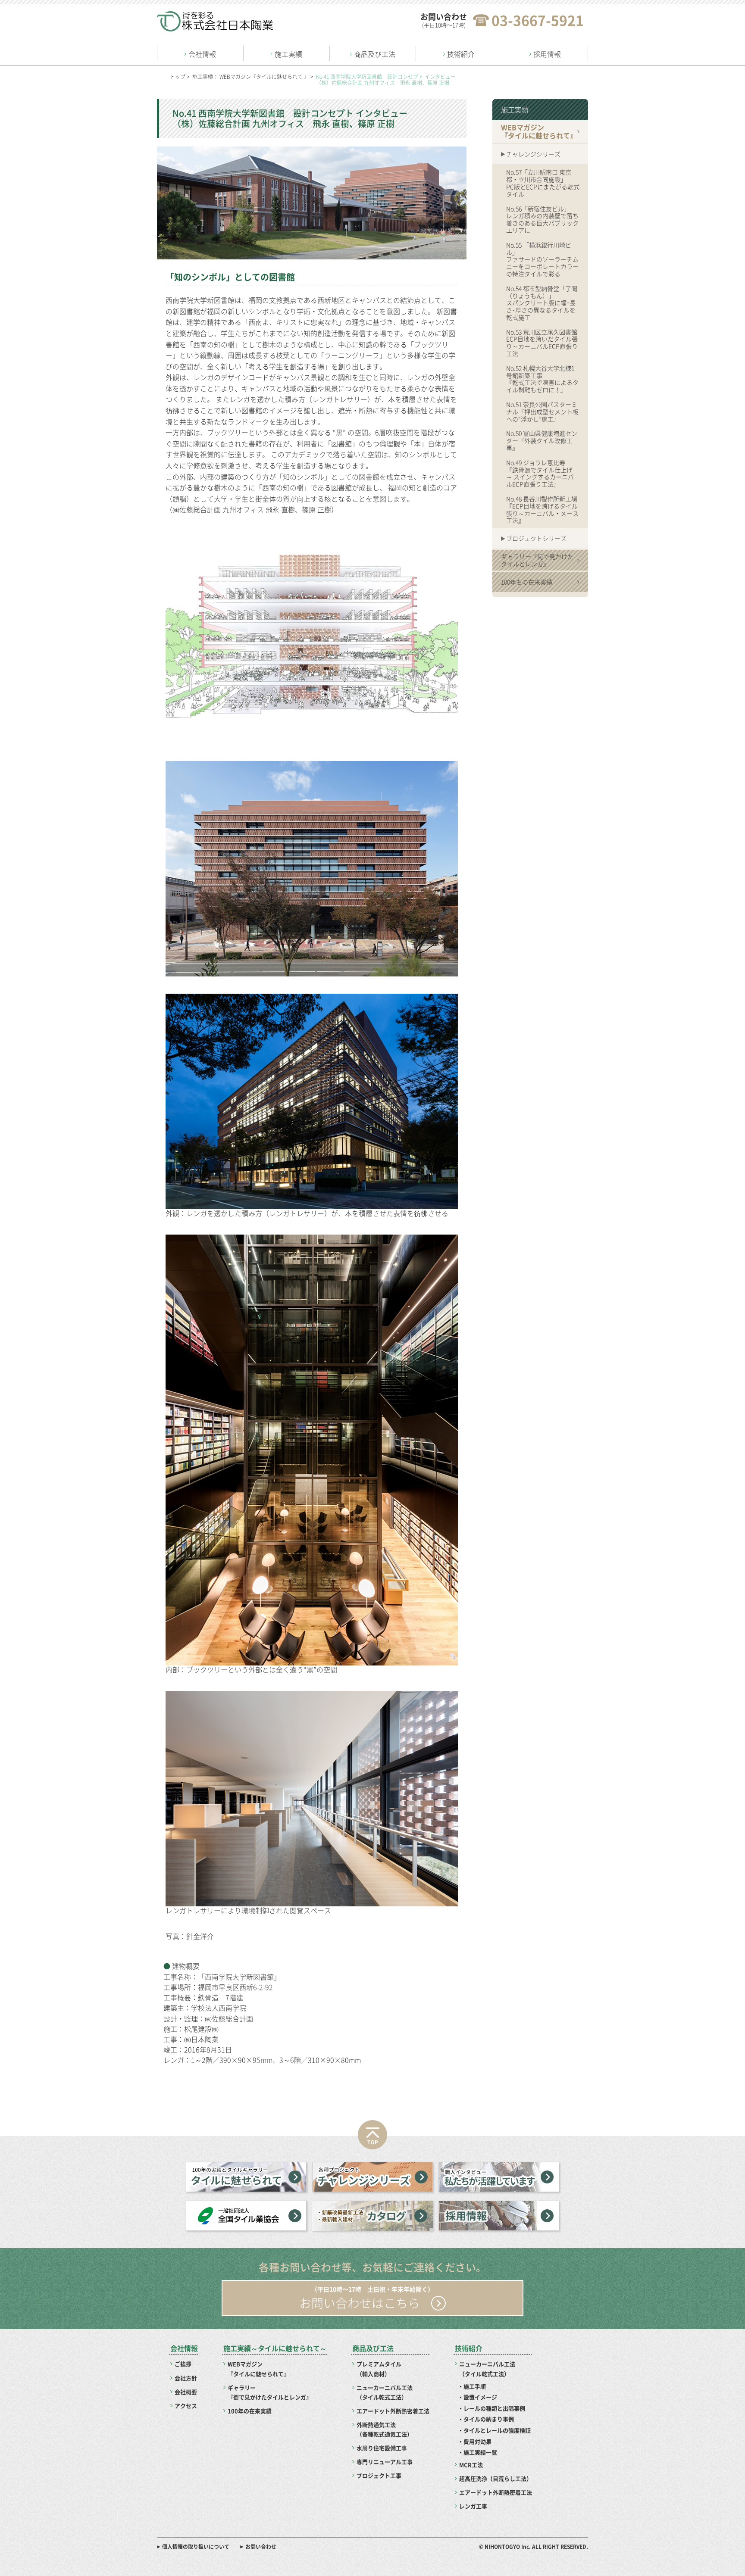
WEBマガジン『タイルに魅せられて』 (258, 2369)
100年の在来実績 (250, 2411)
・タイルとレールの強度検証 (494, 2430)
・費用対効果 (475, 2441)
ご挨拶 (183, 2364)
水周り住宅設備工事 (382, 2448)
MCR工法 (471, 2465)
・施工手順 (472, 2386)
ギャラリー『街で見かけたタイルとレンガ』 (270, 2392)
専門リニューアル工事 (385, 2462)
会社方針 (186, 2378)
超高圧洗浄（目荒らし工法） (496, 2478)
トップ (178, 77)
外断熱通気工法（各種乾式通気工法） (385, 2429)
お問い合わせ (261, 2547)
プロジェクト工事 (379, 2475)
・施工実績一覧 (477, 2452)
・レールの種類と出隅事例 (491, 2408)
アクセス (186, 2406)
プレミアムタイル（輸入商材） (379, 2369)
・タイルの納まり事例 (486, 2419)
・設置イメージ (477, 2397)
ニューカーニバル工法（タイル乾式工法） (385, 2392)
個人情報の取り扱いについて (196, 2547)
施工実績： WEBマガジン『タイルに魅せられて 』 (251, 77)
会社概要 (186, 2392)
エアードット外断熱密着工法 (393, 2411)
